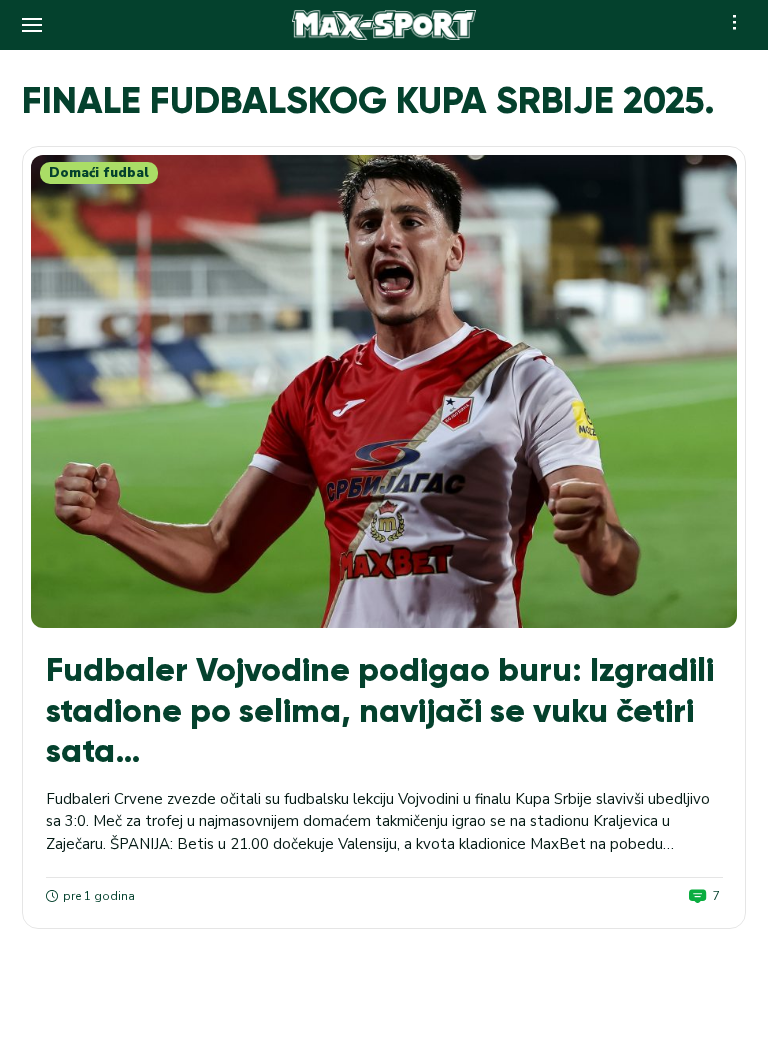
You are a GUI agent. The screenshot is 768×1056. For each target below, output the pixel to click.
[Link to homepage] (384, 25)
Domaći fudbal (99, 173)
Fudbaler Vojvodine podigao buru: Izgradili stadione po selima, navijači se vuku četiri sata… (380, 710)
